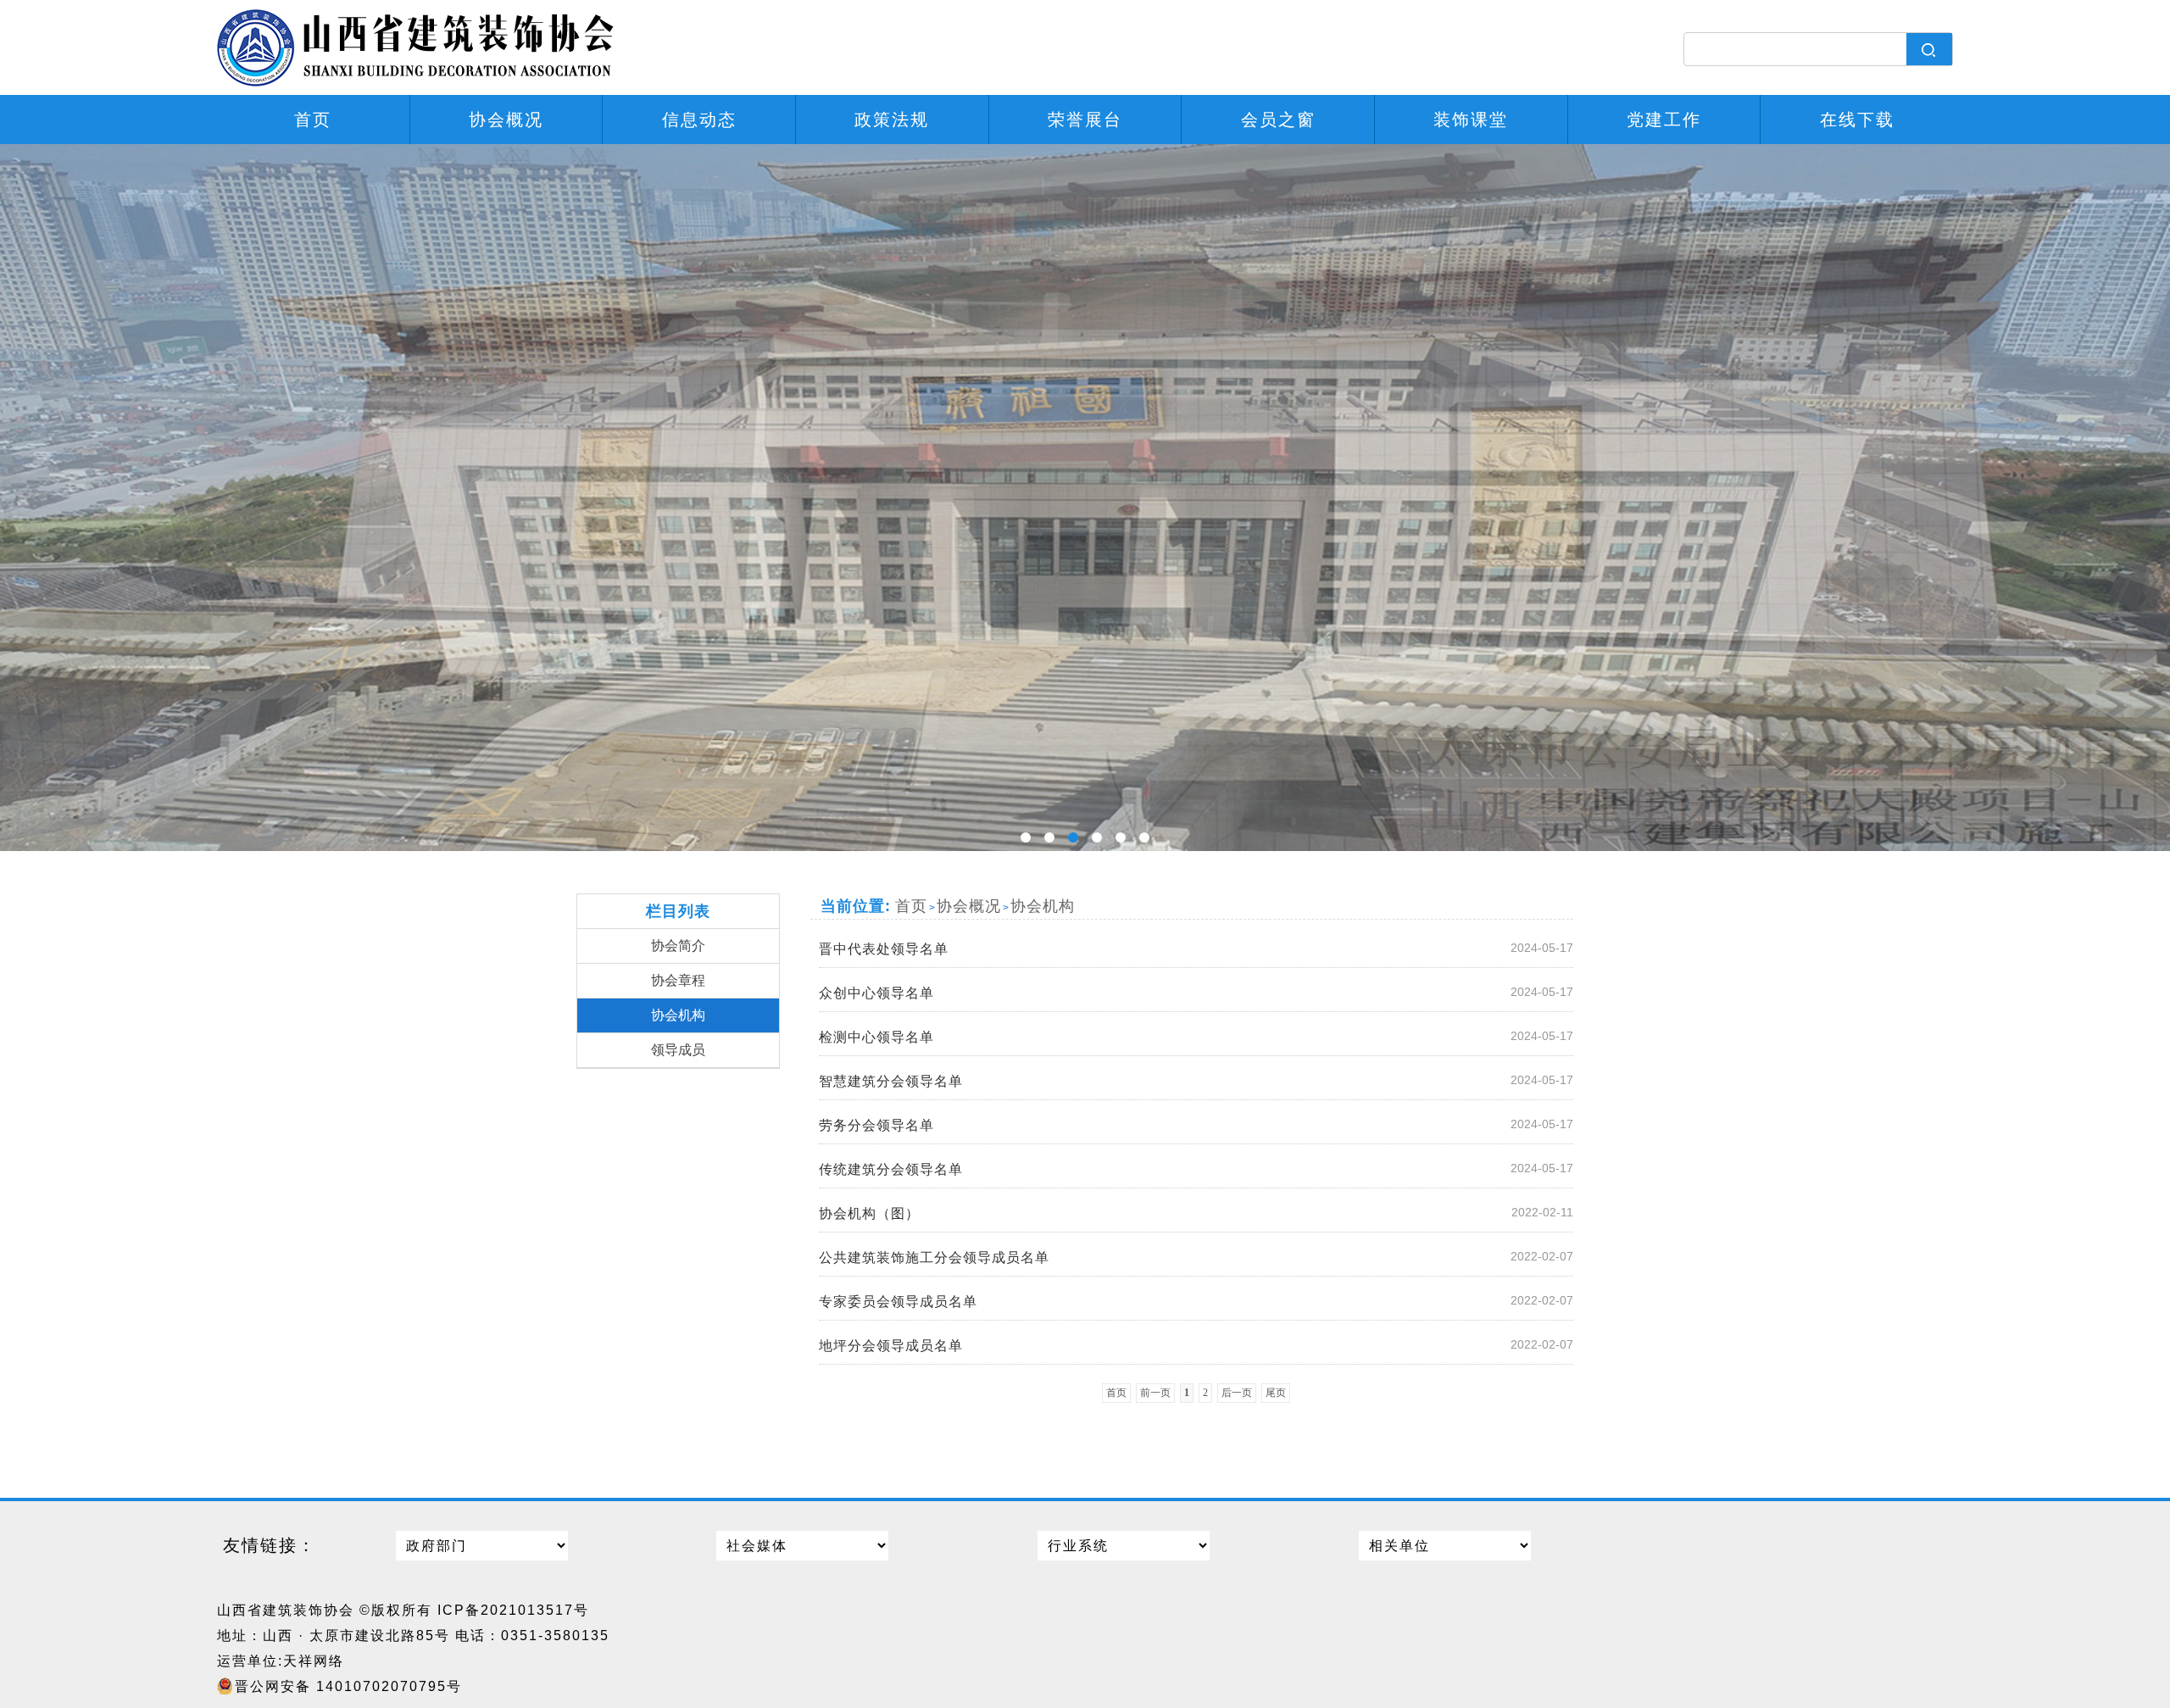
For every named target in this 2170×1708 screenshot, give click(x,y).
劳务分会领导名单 (1196, 1125)
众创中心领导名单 (1196, 993)
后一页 (1237, 1393)
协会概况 (506, 120)
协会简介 (678, 946)
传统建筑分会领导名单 (1196, 1169)
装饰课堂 (1471, 120)
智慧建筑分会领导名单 (1196, 1081)
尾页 (1276, 1393)
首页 (313, 120)
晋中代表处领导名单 (1196, 949)
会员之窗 (1278, 120)
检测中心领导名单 (1196, 1037)
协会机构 (678, 1015)
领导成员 (678, 1050)
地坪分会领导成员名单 (1196, 1345)
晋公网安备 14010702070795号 (348, 1686)
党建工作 (1664, 120)
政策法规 (892, 120)
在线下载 (1857, 120)
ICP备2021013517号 (513, 1610)
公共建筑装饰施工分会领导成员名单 (1196, 1257)
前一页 (1155, 1393)
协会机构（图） (1196, 1213)
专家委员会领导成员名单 (1196, 1301)
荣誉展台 (1085, 120)
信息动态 (699, 120)
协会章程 (678, 980)
